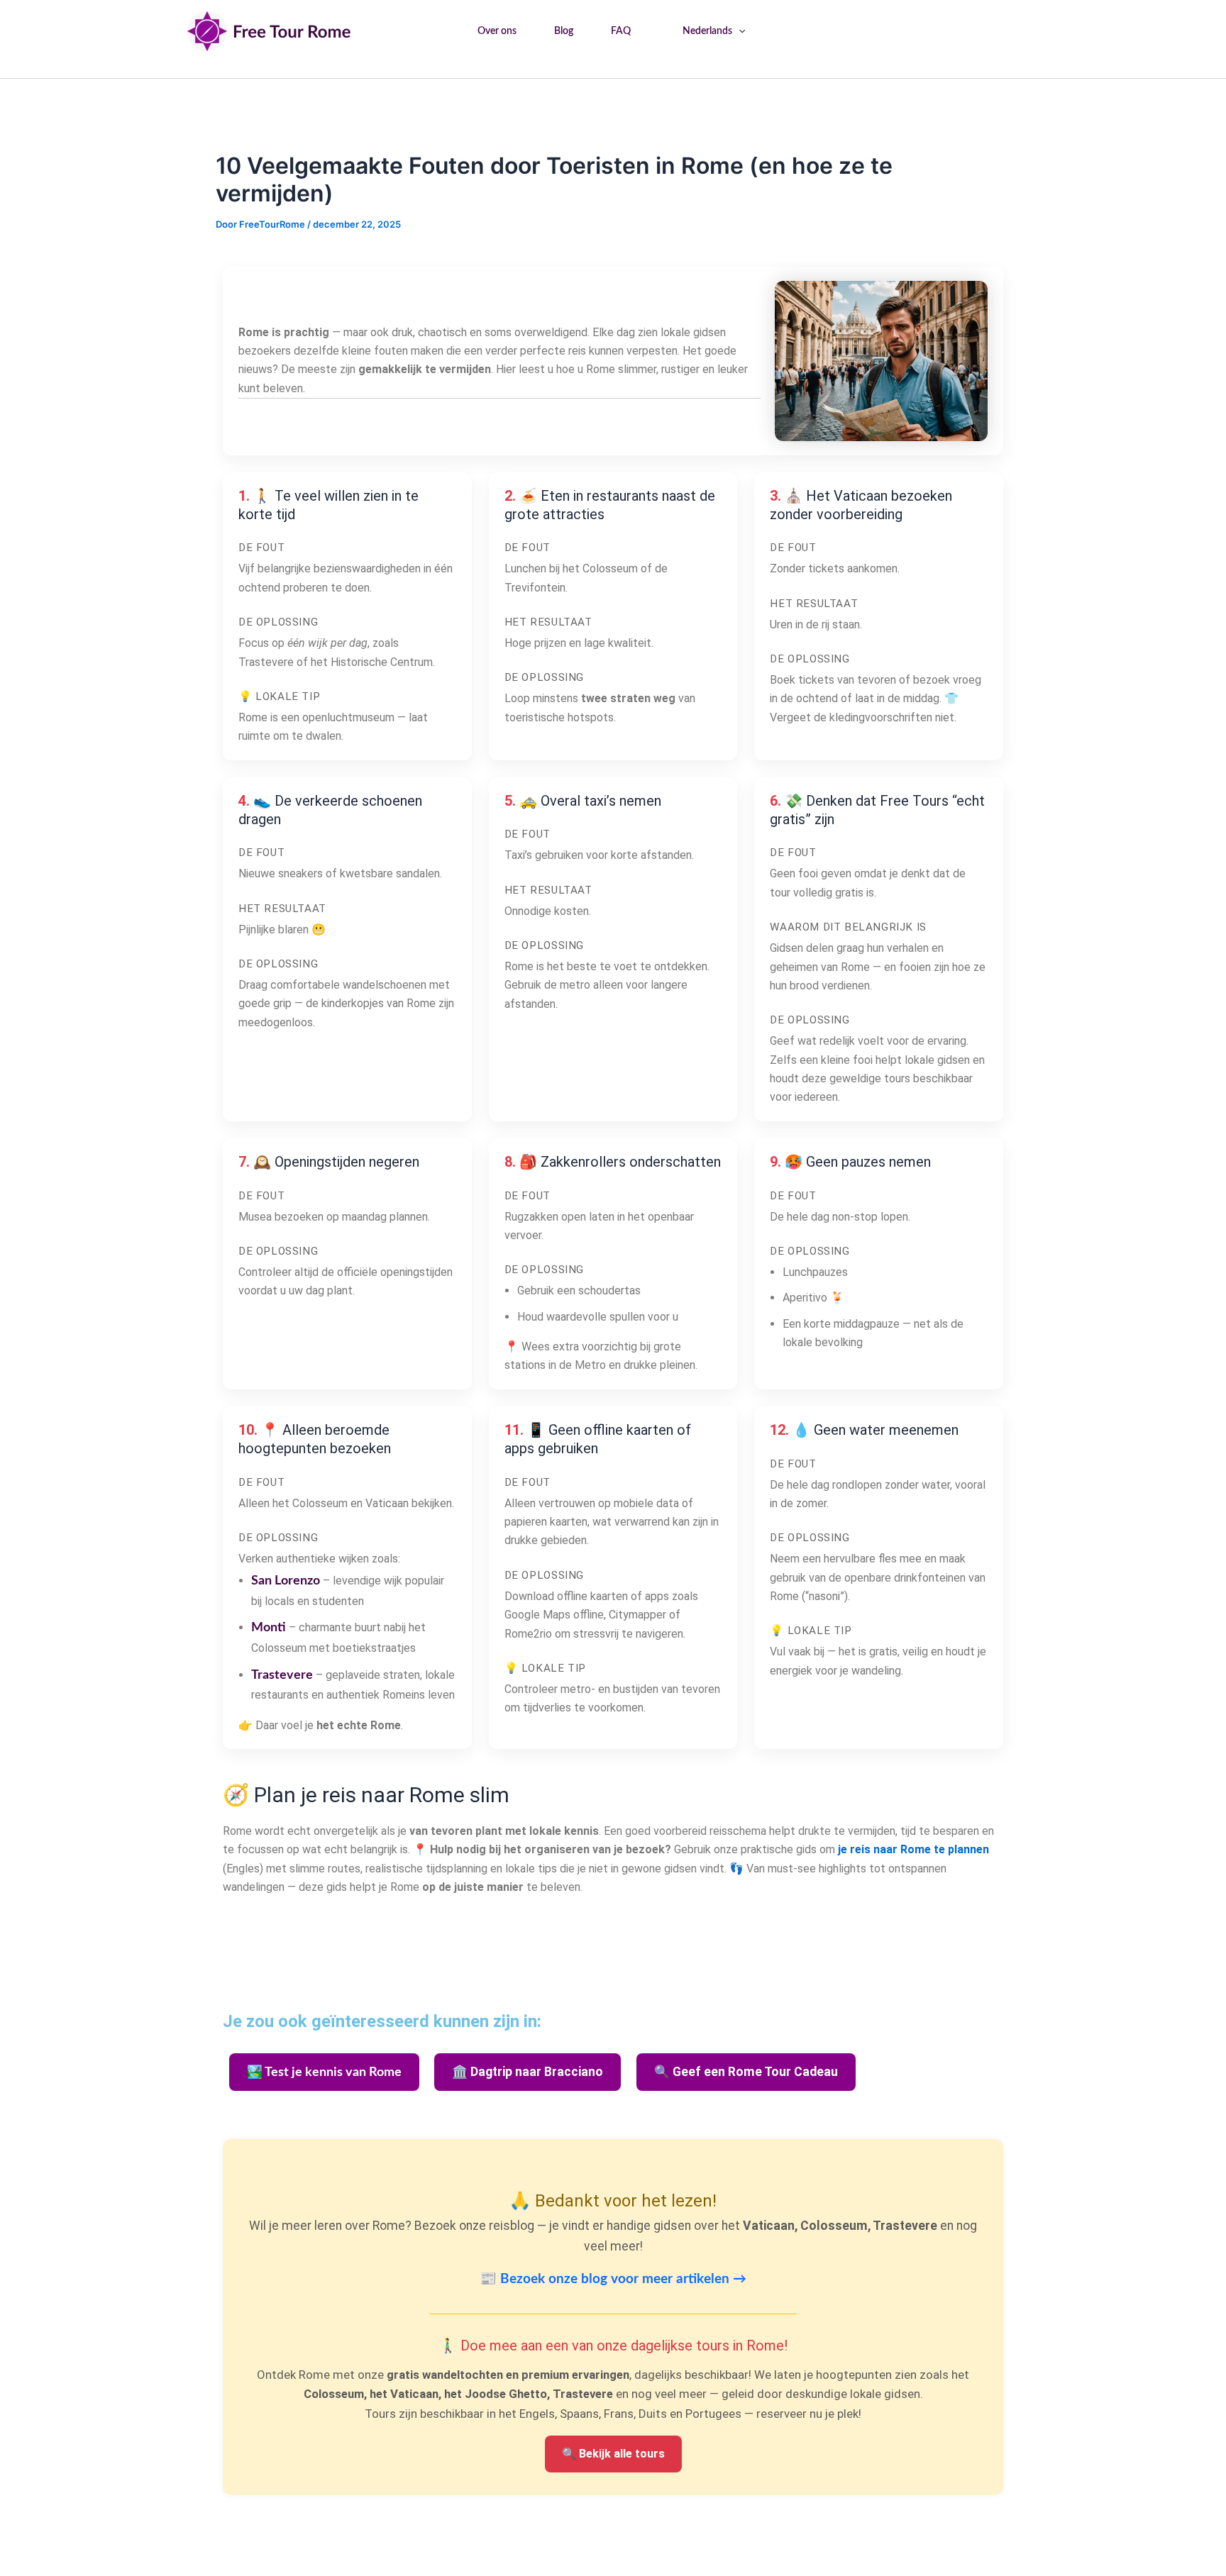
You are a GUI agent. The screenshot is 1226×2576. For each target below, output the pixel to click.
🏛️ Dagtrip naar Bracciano (528, 2072)
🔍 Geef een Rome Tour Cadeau (746, 2072)
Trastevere (282, 1675)
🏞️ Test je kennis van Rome (324, 2072)
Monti (269, 1628)
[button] (739, 31)
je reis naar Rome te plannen (913, 1849)
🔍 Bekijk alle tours (613, 2454)
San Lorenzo (286, 1581)
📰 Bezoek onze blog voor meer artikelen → (613, 2279)
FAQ (621, 31)
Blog (564, 31)
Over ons (497, 31)
